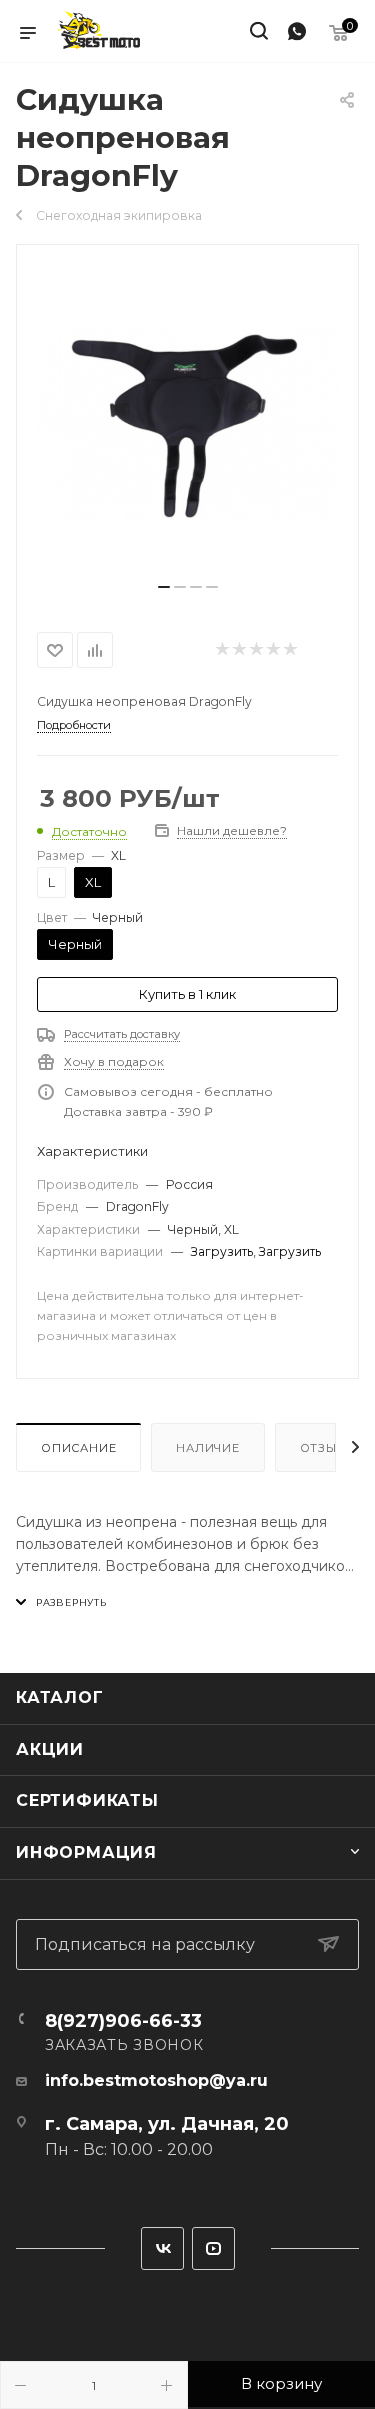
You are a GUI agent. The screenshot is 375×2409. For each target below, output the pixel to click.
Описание (78, 1448)
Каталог (60, 1697)
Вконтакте (162, 2248)
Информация (86, 1852)
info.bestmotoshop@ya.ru (156, 2080)
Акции (50, 1749)
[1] (188, 422)
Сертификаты (87, 1800)
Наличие (208, 1448)
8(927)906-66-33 (123, 2021)
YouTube (213, 2248)
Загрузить (222, 1251)
